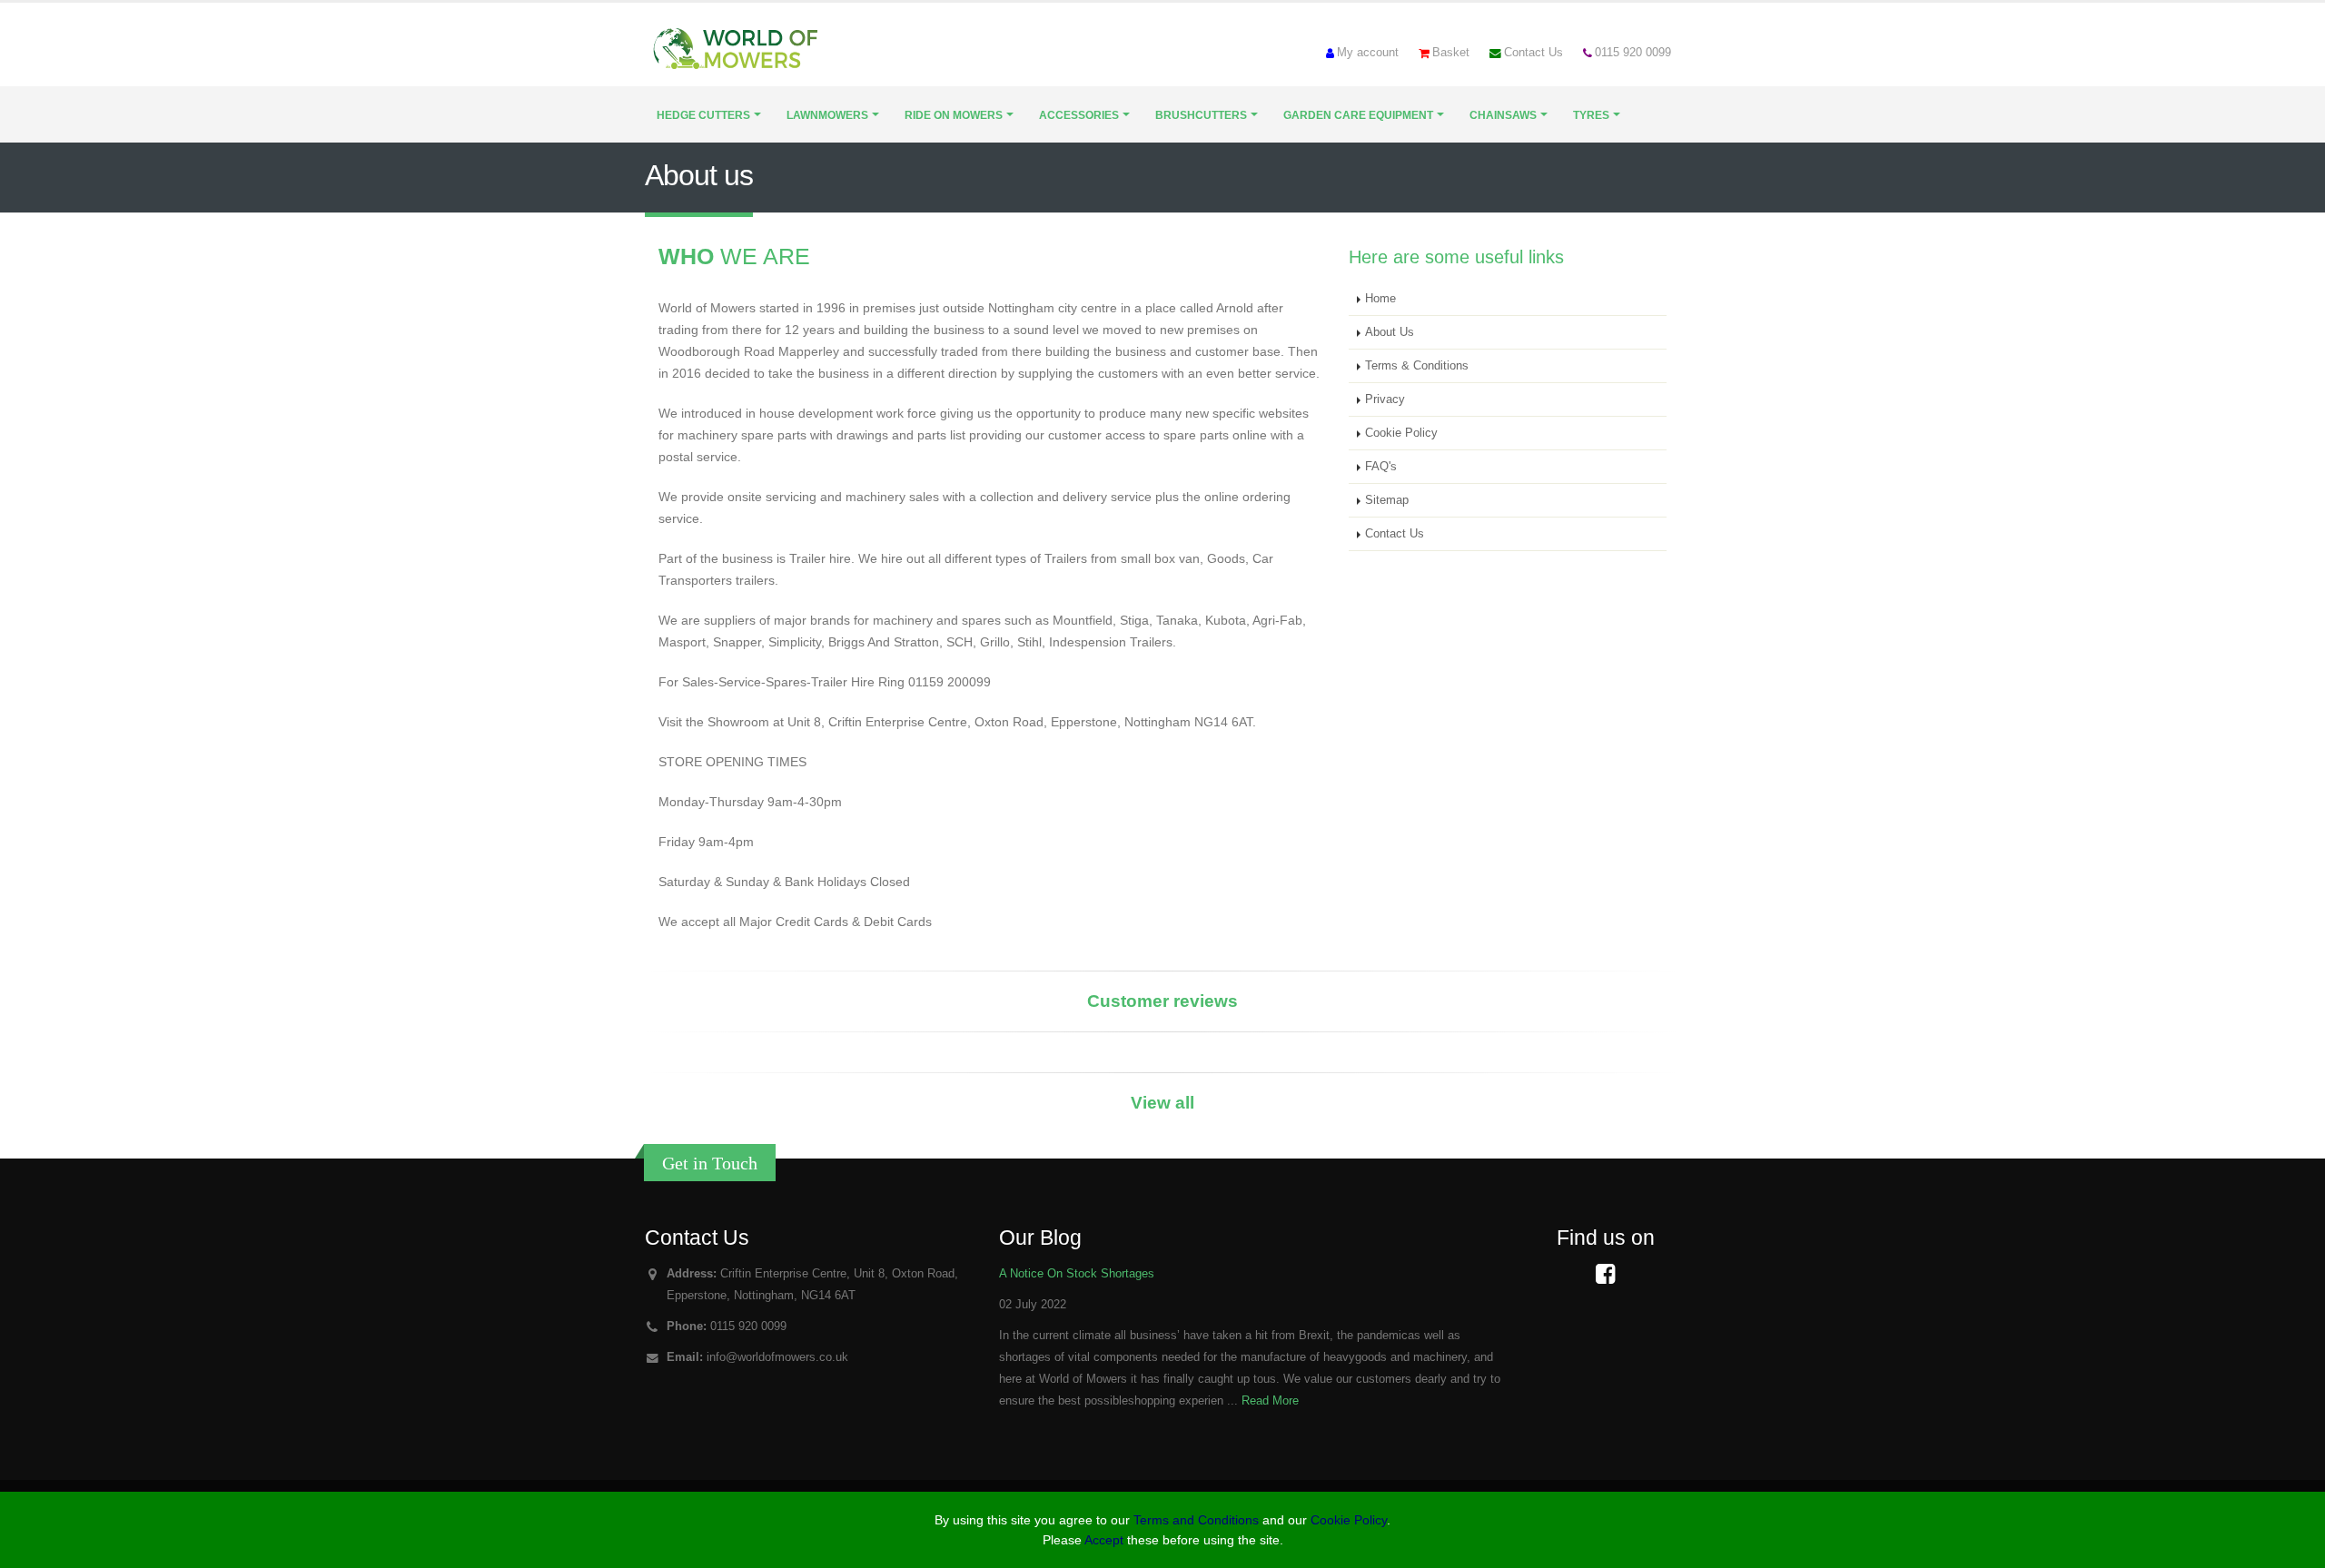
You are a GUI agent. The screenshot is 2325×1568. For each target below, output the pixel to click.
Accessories (1079, 115)
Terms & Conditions (1417, 366)
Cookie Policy (1401, 433)
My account (1368, 53)
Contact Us (1534, 53)
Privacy (1385, 399)
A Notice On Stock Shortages (1077, 1274)
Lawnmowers (827, 115)
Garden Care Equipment (1358, 115)
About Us (1390, 332)
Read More (1270, 1401)
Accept (1104, 1540)
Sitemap (1387, 500)
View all (1162, 1103)
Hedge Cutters (703, 115)
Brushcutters (1201, 115)
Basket (1451, 53)
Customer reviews (1162, 1001)
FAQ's (1381, 467)
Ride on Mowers (954, 115)
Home (1380, 299)
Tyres (1591, 115)
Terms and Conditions (1196, 1520)
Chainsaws (1503, 115)
